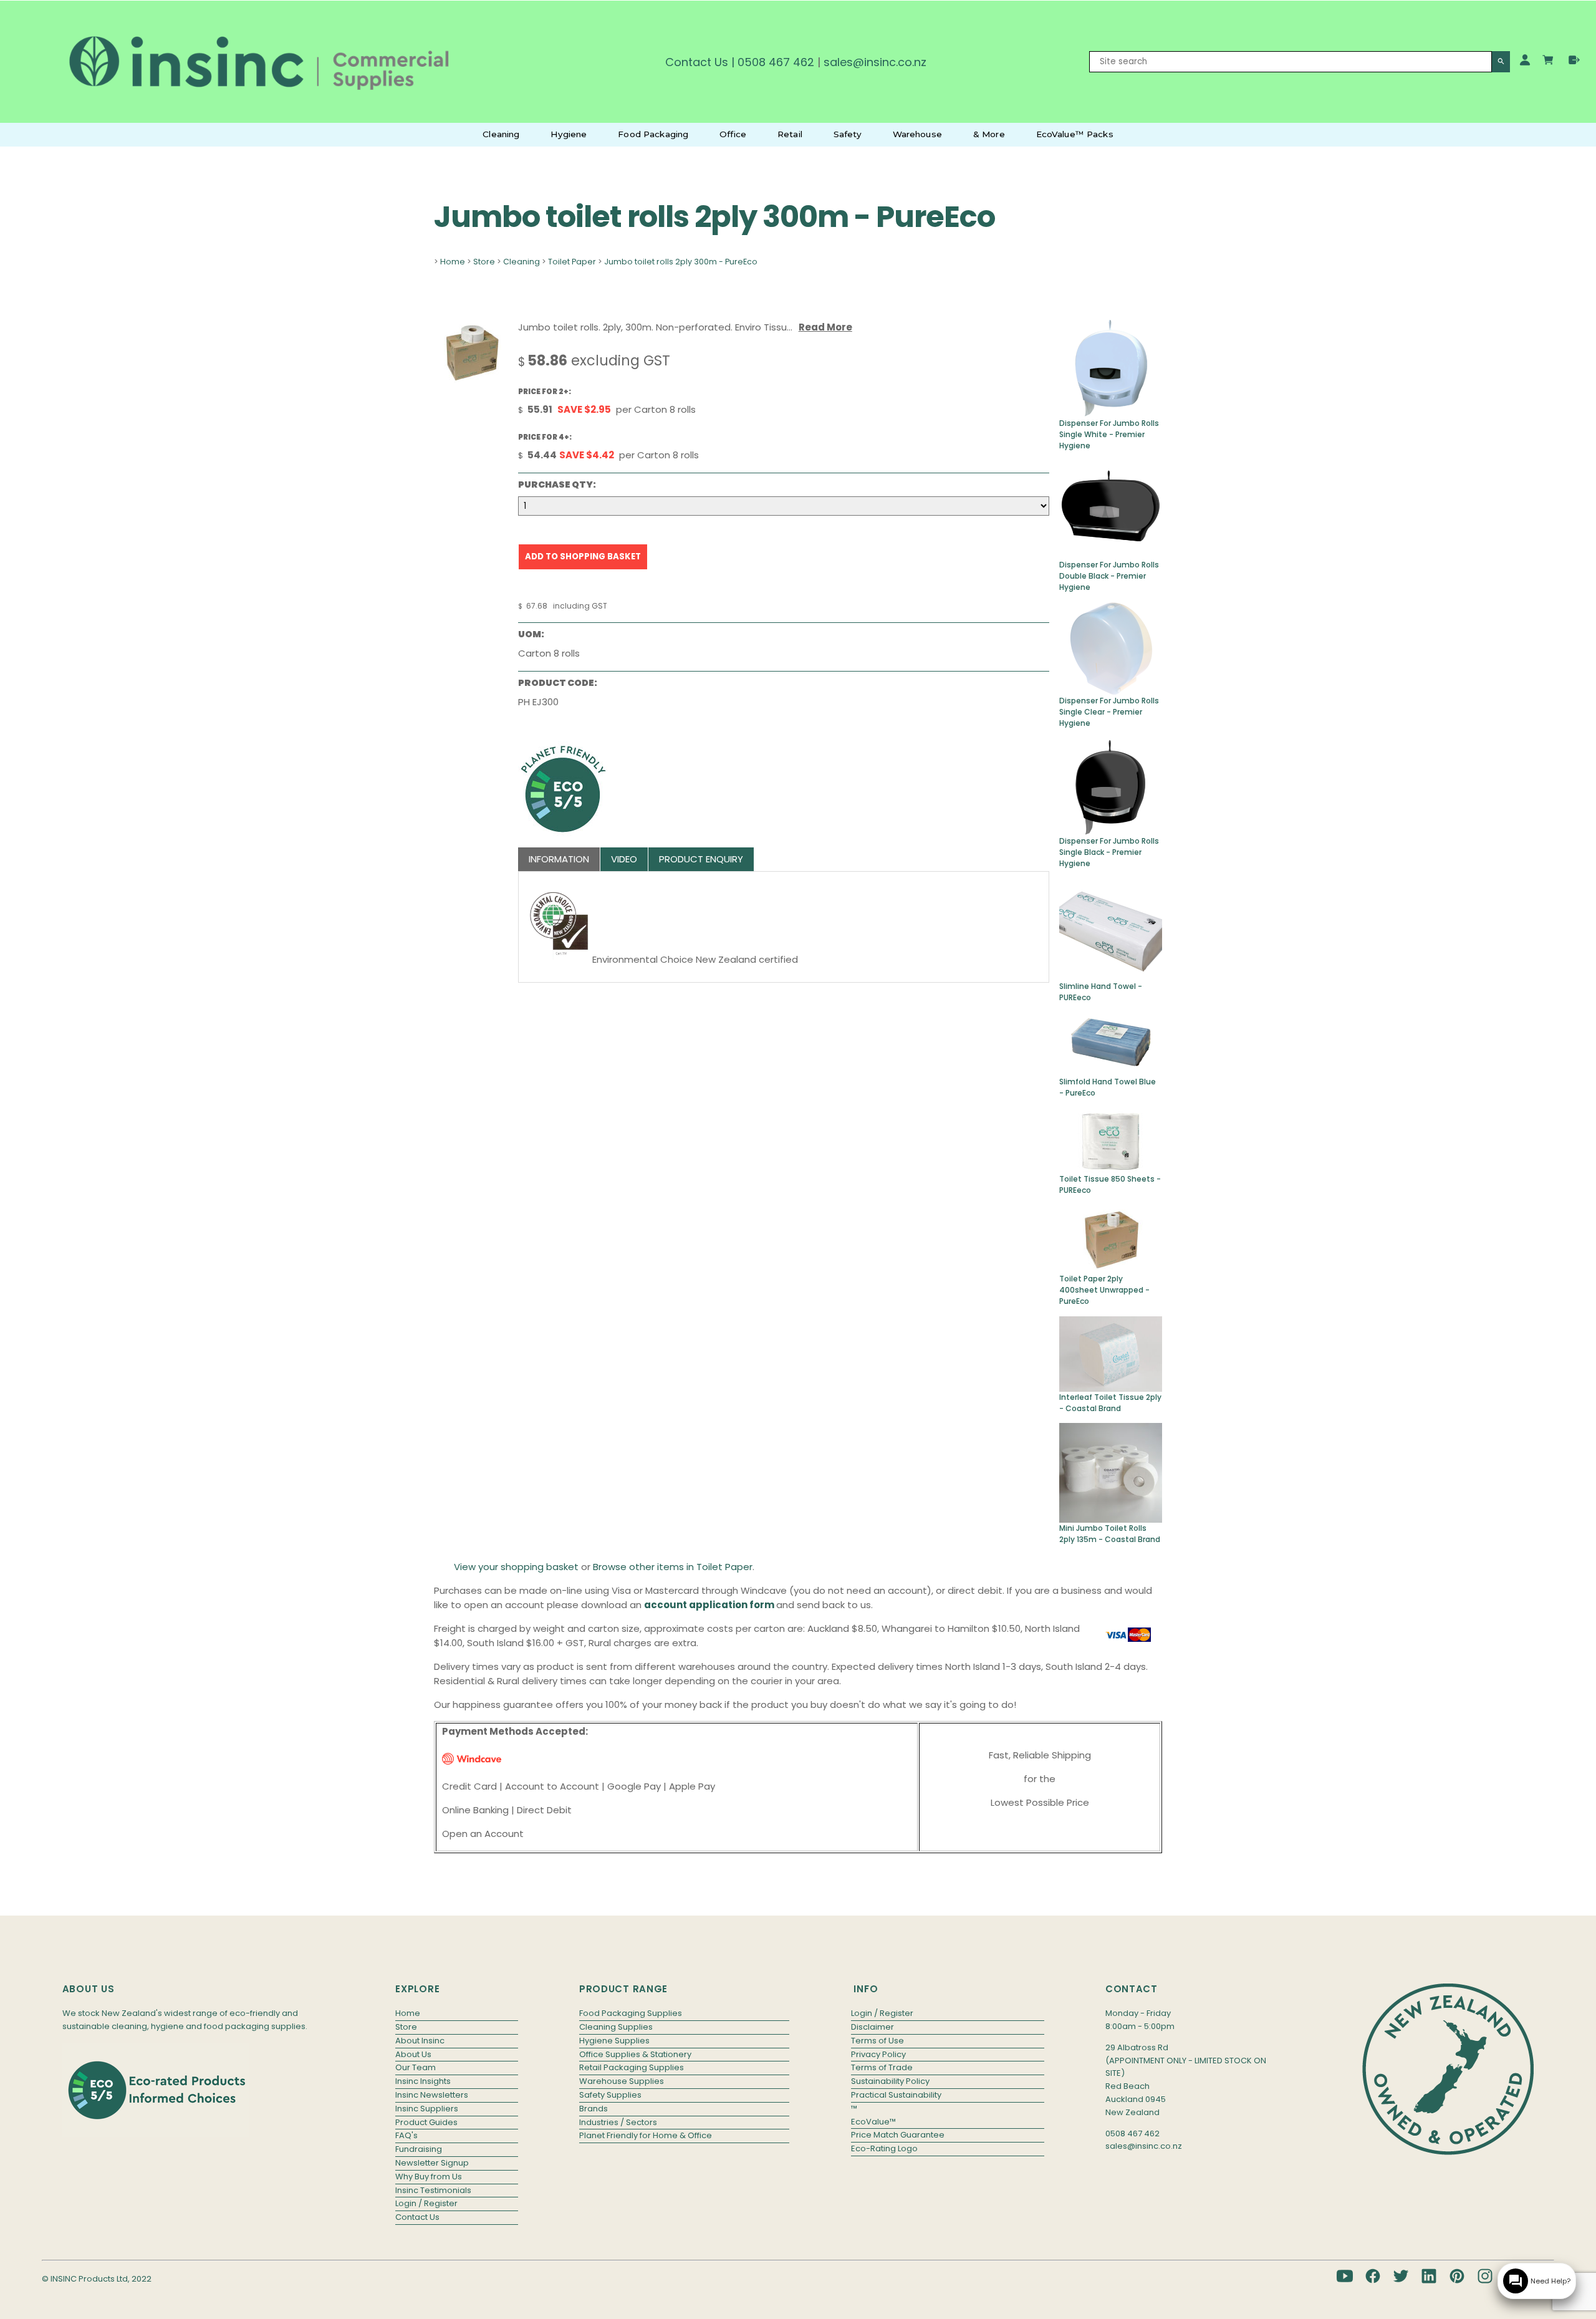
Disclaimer (873, 2027)
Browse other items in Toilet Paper (673, 1567)
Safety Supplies (610, 2095)
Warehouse (917, 134)
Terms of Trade (882, 2067)
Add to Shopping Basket (583, 557)
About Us (413, 2054)
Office (733, 134)
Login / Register (426, 2203)
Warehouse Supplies (622, 2081)
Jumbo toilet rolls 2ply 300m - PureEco (681, 262)
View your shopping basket (516, 1567)
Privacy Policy (878, 2054)
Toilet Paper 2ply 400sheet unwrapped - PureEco (1104, 1290)
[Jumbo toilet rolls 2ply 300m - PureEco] (470, 379)
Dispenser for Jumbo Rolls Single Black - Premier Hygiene (1109, 852)
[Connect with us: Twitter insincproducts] (1401, 2276)
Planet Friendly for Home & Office (646, 2135)
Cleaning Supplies (616, 2027)
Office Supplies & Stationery (635, 2054)
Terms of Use (877, 2041)
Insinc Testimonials (433, 2190)
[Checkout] (1574, 60)
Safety (848, 134)
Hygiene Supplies (614, 2041)
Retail (790, 134)
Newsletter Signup (432, 2163)
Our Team (416, 2067)
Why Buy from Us (429, 2177)
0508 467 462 (776, 62)
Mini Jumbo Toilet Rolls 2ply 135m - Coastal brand (1110, 1534)
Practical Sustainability (896, 2095)
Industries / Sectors (618, 2122)
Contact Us (697, 62)
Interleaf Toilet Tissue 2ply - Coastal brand (1110, 1403)
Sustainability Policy (890, 2081)
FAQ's (406, 2135)
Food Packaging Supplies (631, 2013)
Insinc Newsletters (432, 2095)
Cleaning (501, 134)
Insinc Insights (423, 2081)
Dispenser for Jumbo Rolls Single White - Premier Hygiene (1109, 434)
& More (989, 134)
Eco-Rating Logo (884, 2148)
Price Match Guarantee (898, 2135)
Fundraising (419, 2149)
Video (624, 859)
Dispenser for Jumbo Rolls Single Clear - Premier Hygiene (1109, 712)
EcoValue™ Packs (1075, 134)
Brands (594, 2109)
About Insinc (420, 2041)
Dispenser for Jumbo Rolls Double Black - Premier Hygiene (1109, 576)
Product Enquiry (701, 859)
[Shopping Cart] (1550, 62)
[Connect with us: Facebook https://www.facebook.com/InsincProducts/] (1373, 2276)
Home (453, 262)
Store (484, 262)
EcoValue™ (873, 2122)
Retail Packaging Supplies (632, 2067)
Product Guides (426, 2122)
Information (559, 859)
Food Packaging (653, 134)
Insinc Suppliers (427, 2109)
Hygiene (569, 134)
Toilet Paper (572, 262)
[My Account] (1525, 60)
